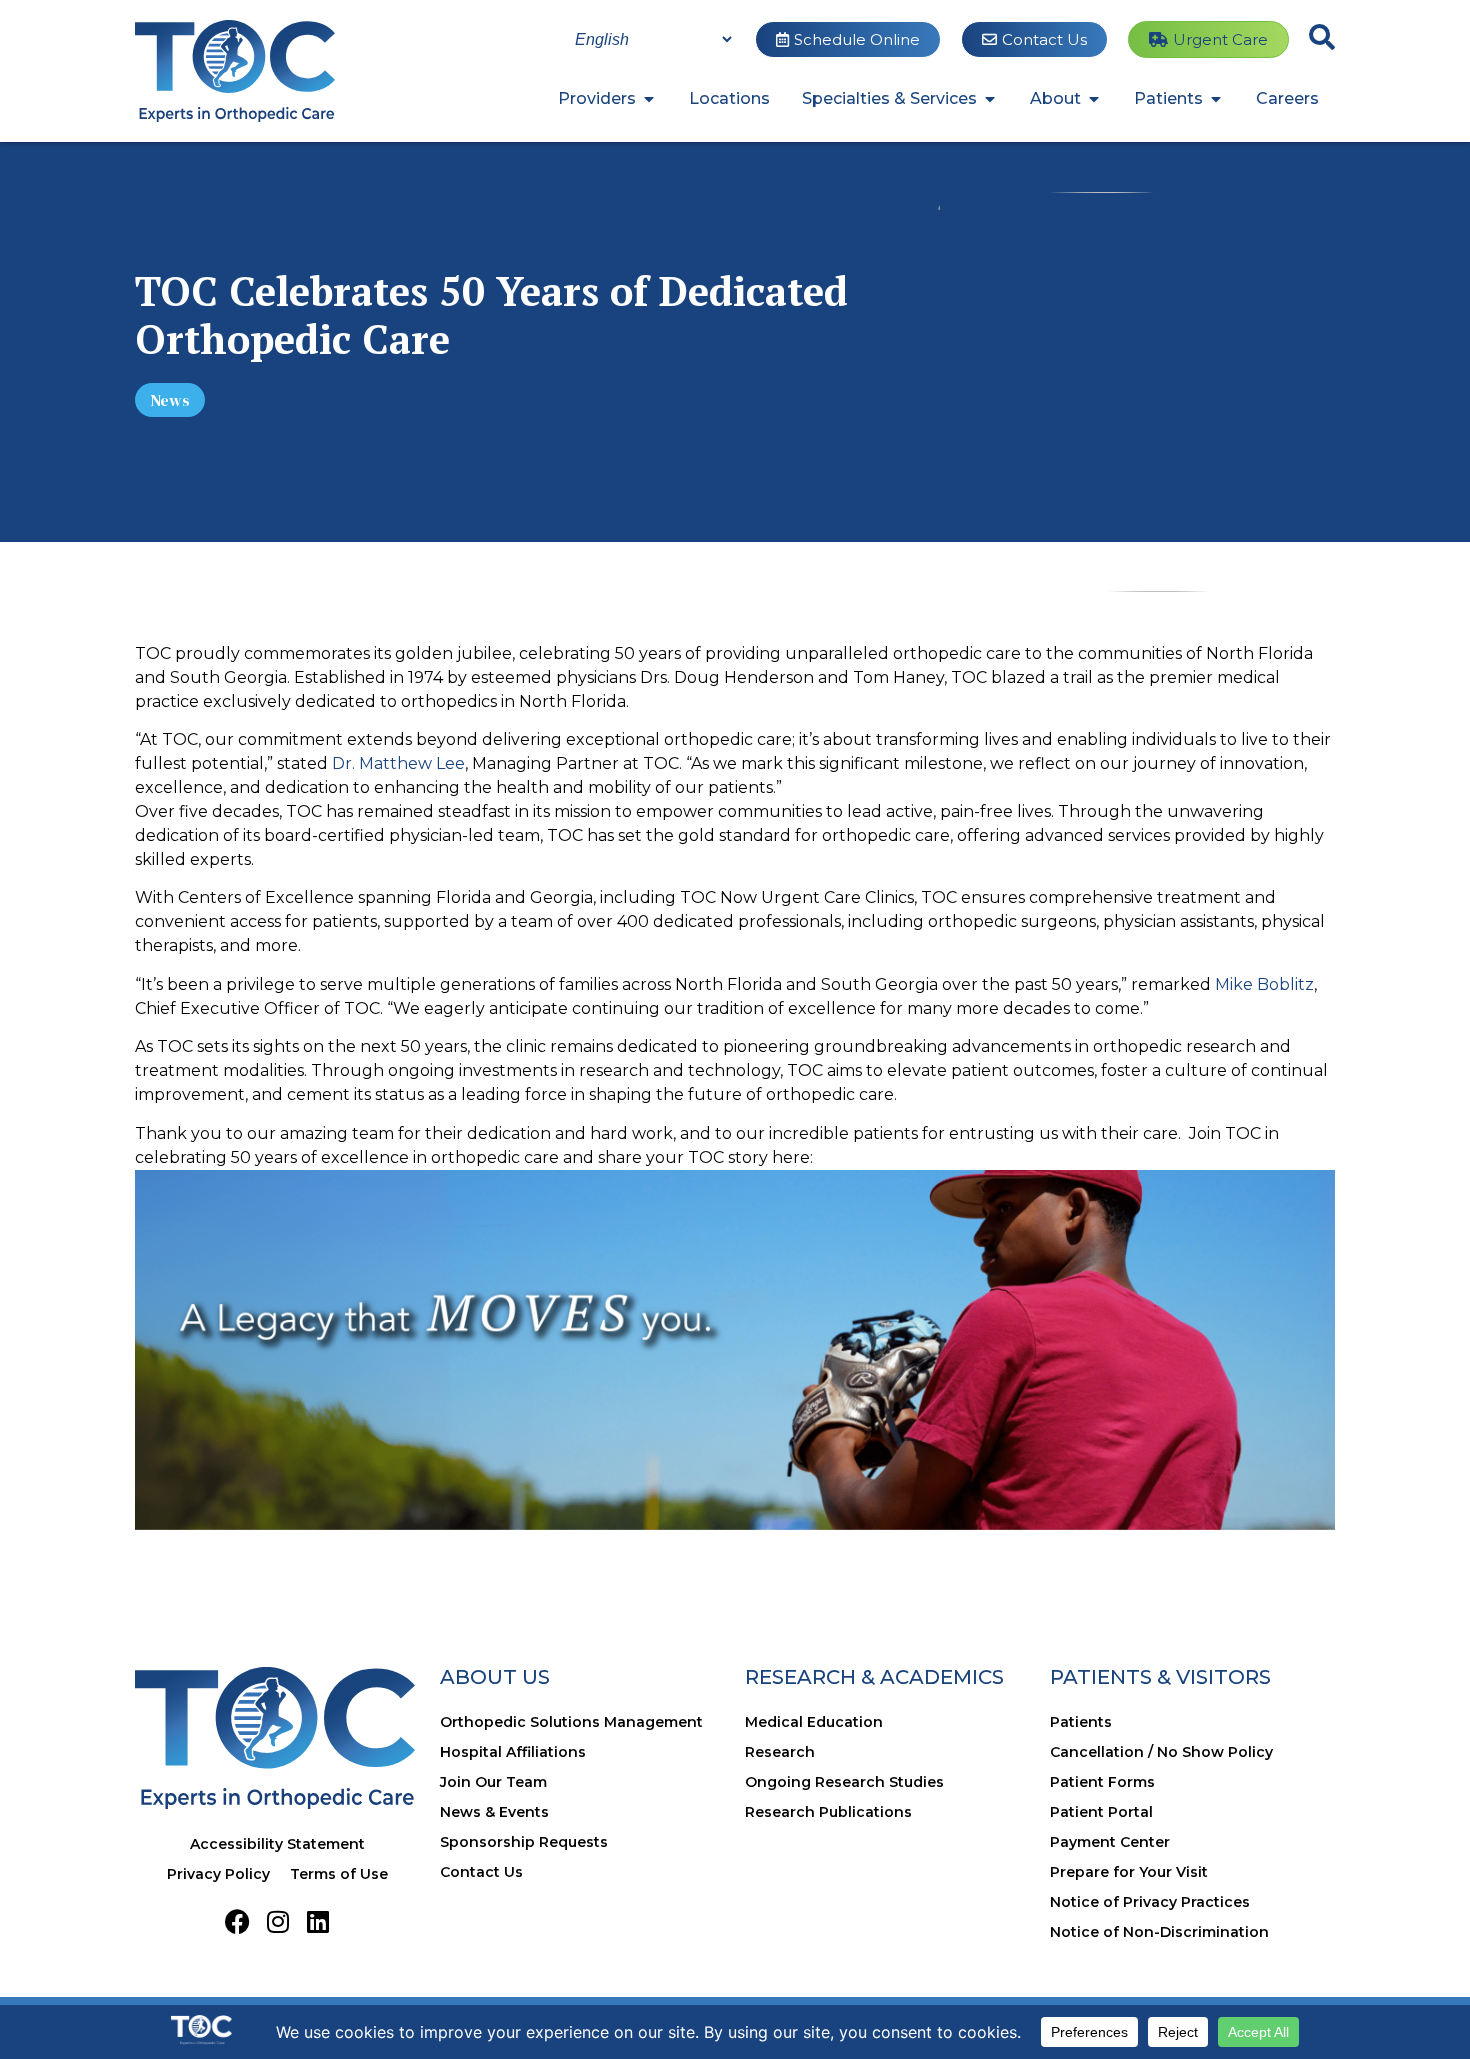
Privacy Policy (218, 1874)
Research (780, 1752)
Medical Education (814, 1722)
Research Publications (828, 1812)
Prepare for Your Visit (1129, 1872)
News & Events (494, 1812)
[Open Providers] (649, 99)
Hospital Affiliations (513, 1752)
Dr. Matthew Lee (398, 763)
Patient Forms (1102, 1782)
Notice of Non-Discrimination (1159, 1932)
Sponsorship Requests (524, 1842)
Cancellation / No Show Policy (1161, 1752)
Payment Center (1110, 1842)
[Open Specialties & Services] (990, 99)
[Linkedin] (317, 1921)
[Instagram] (277, 1921)
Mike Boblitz (1264, 984)
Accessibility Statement (277, 1844)
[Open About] (1094, 99)
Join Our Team (493, 1782)
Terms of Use (339, 1874)
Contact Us (481, 1872)
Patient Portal (1101, 1812)
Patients (1081, 1722)
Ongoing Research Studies (844, 1782)
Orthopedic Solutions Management (571, 1722)
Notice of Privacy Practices (1150, 1902)
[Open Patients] (1216, 99)
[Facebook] (237, 1921)
